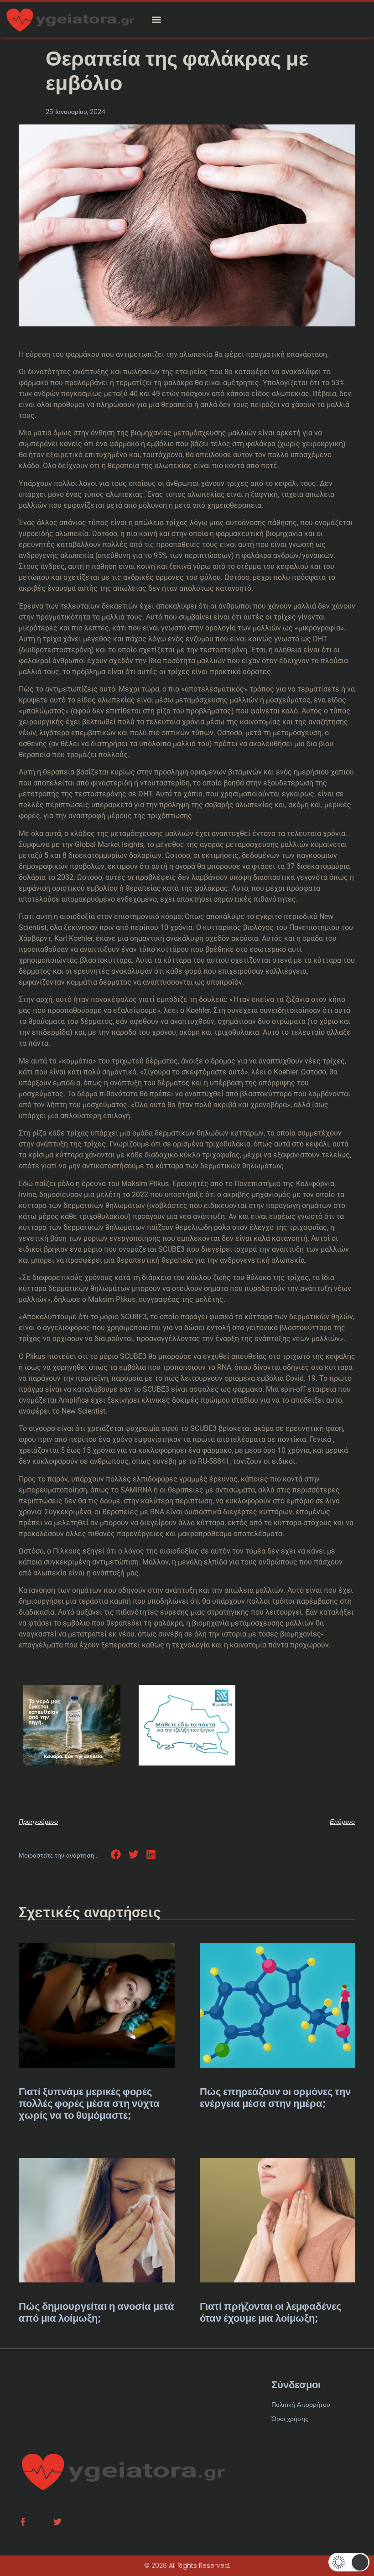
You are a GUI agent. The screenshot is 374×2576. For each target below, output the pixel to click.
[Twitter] (57, 2522)
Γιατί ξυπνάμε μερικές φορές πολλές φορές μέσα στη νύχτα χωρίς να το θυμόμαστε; (89, 2104)
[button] (156, 20)
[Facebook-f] (23, 2522)
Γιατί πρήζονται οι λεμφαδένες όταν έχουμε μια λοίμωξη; (270, 2312)
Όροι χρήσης (290, 2419)
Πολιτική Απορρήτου (301, 2405)
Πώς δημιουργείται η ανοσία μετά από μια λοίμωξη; (96, 2312)
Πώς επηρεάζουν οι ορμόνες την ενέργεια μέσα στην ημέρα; (275, 2098)
